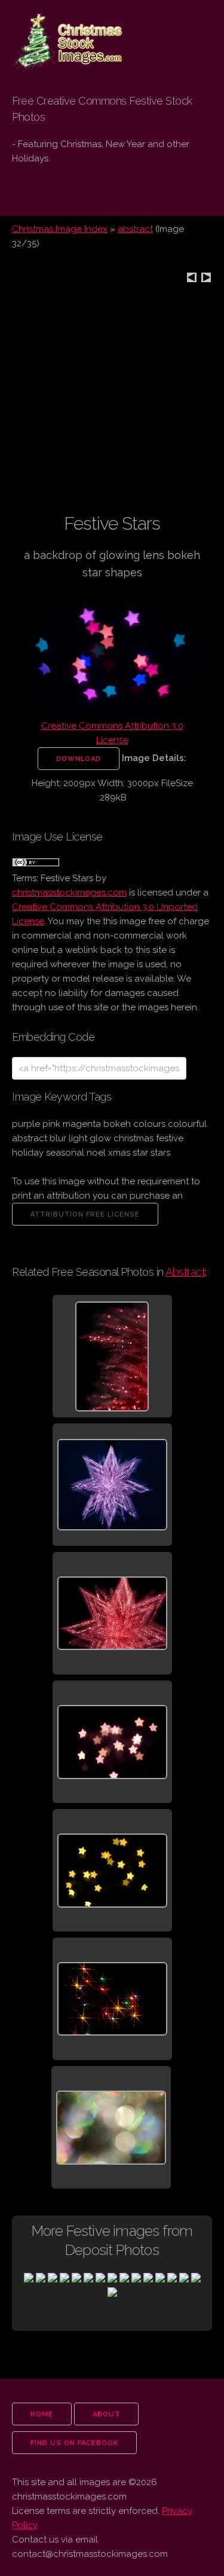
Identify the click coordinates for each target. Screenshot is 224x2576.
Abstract (185, 1272)
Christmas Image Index (60, 229)
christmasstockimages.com (69, 893)
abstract (135, 229)
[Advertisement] (112, 400)
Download (79, 759)
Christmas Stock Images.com (62, 31)
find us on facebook (74, 2443)
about (106, 2414)
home (42, 2414)
